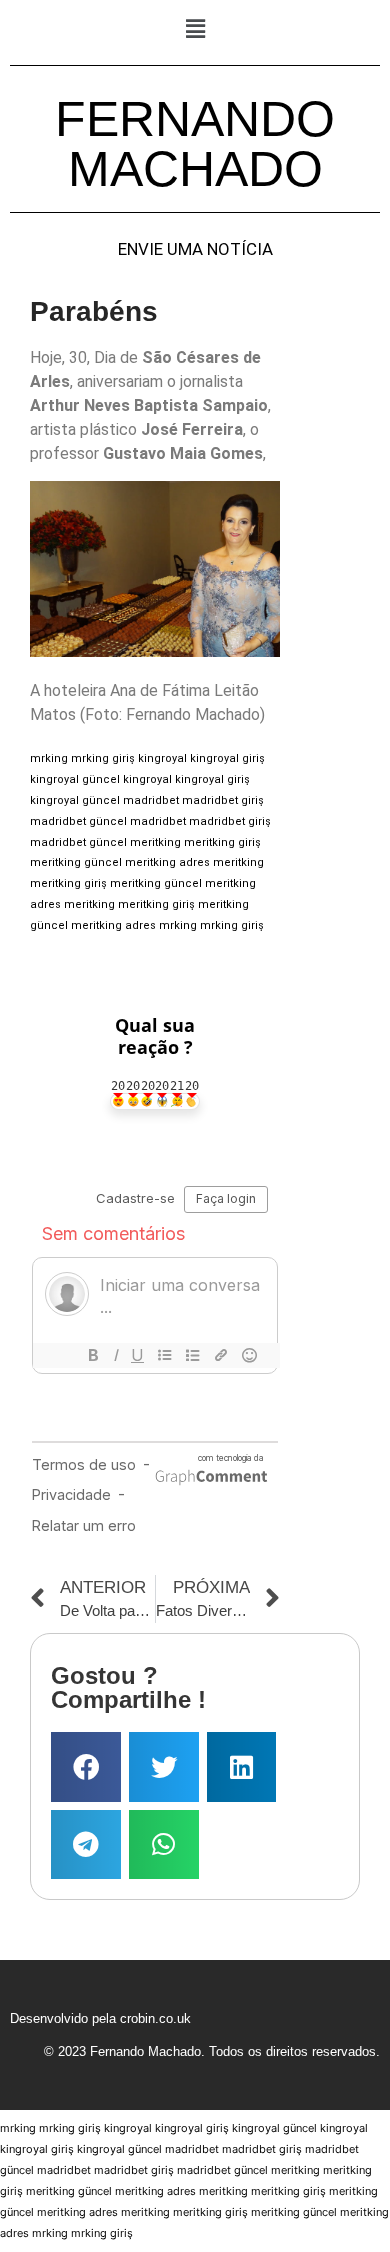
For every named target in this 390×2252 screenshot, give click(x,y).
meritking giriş (222, 842)
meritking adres (167, 862)
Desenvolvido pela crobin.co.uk (100, 2018)
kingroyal (162, 758)
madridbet (151, 800)
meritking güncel (76, 862)
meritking (155, 842)
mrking (49, 758)
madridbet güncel (78, 821)
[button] (195, 28)
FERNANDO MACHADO (195, 144)
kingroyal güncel (75, 779)
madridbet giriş (223, 800)
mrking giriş (103, 758)
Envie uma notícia (195, 249)
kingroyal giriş (227, 758)
